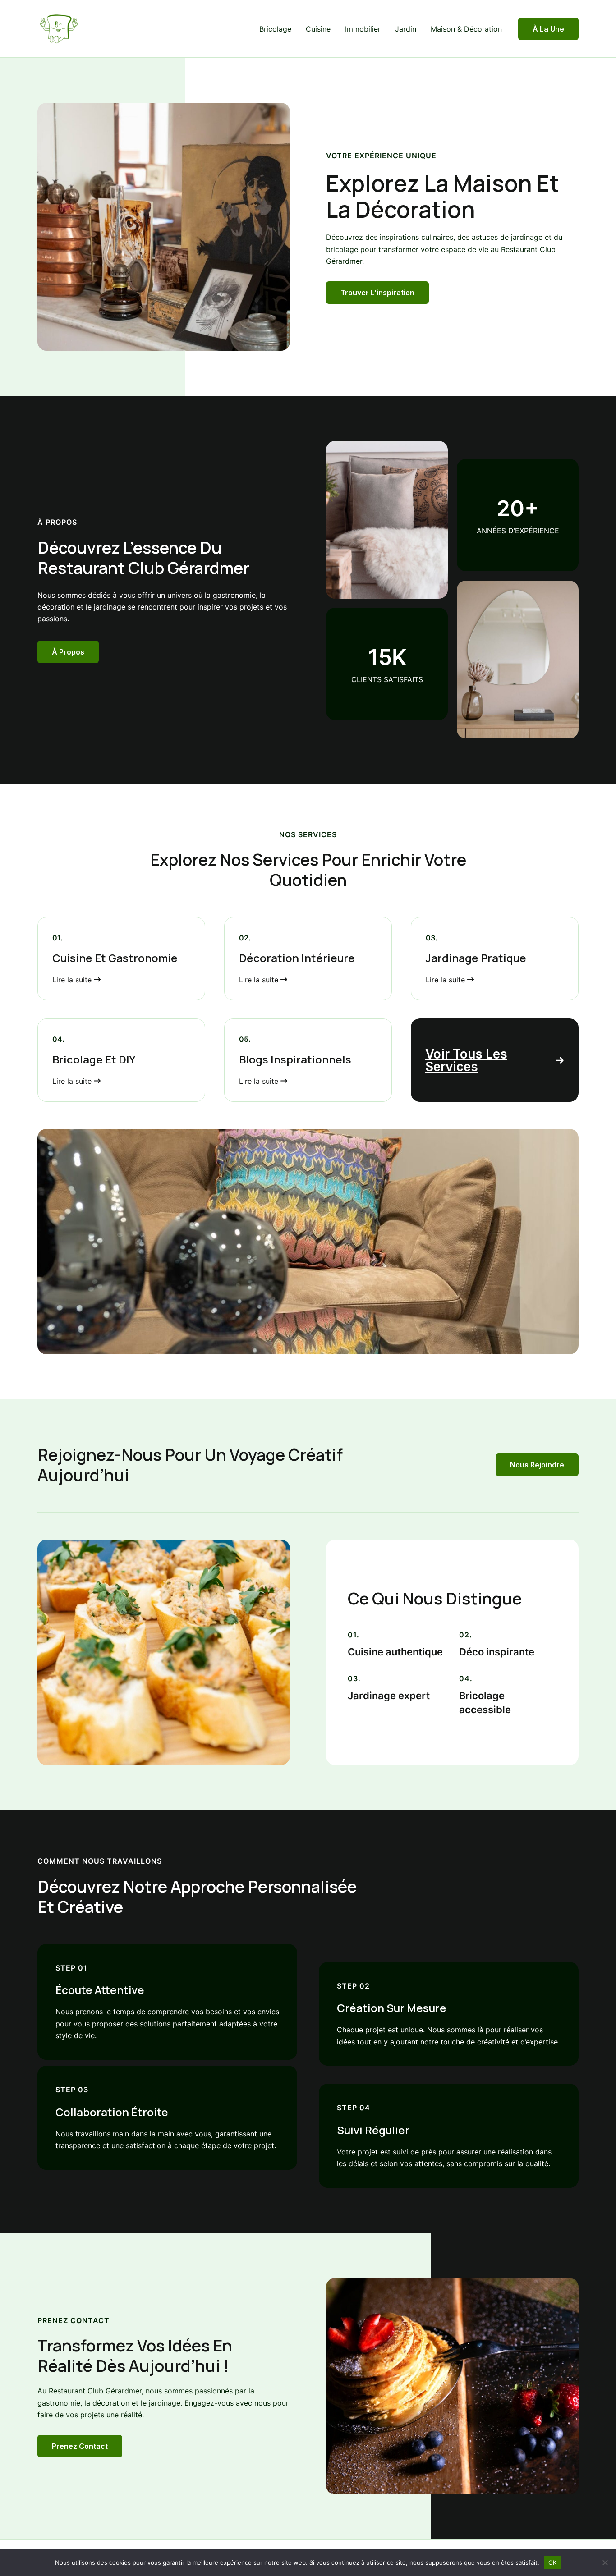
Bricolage (275, 29)
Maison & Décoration (466, 29)
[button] (548, 29)
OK (553, 2562)
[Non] (605, 2562)
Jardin (406, 29)
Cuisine (318, 29)
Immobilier (363, 29)
